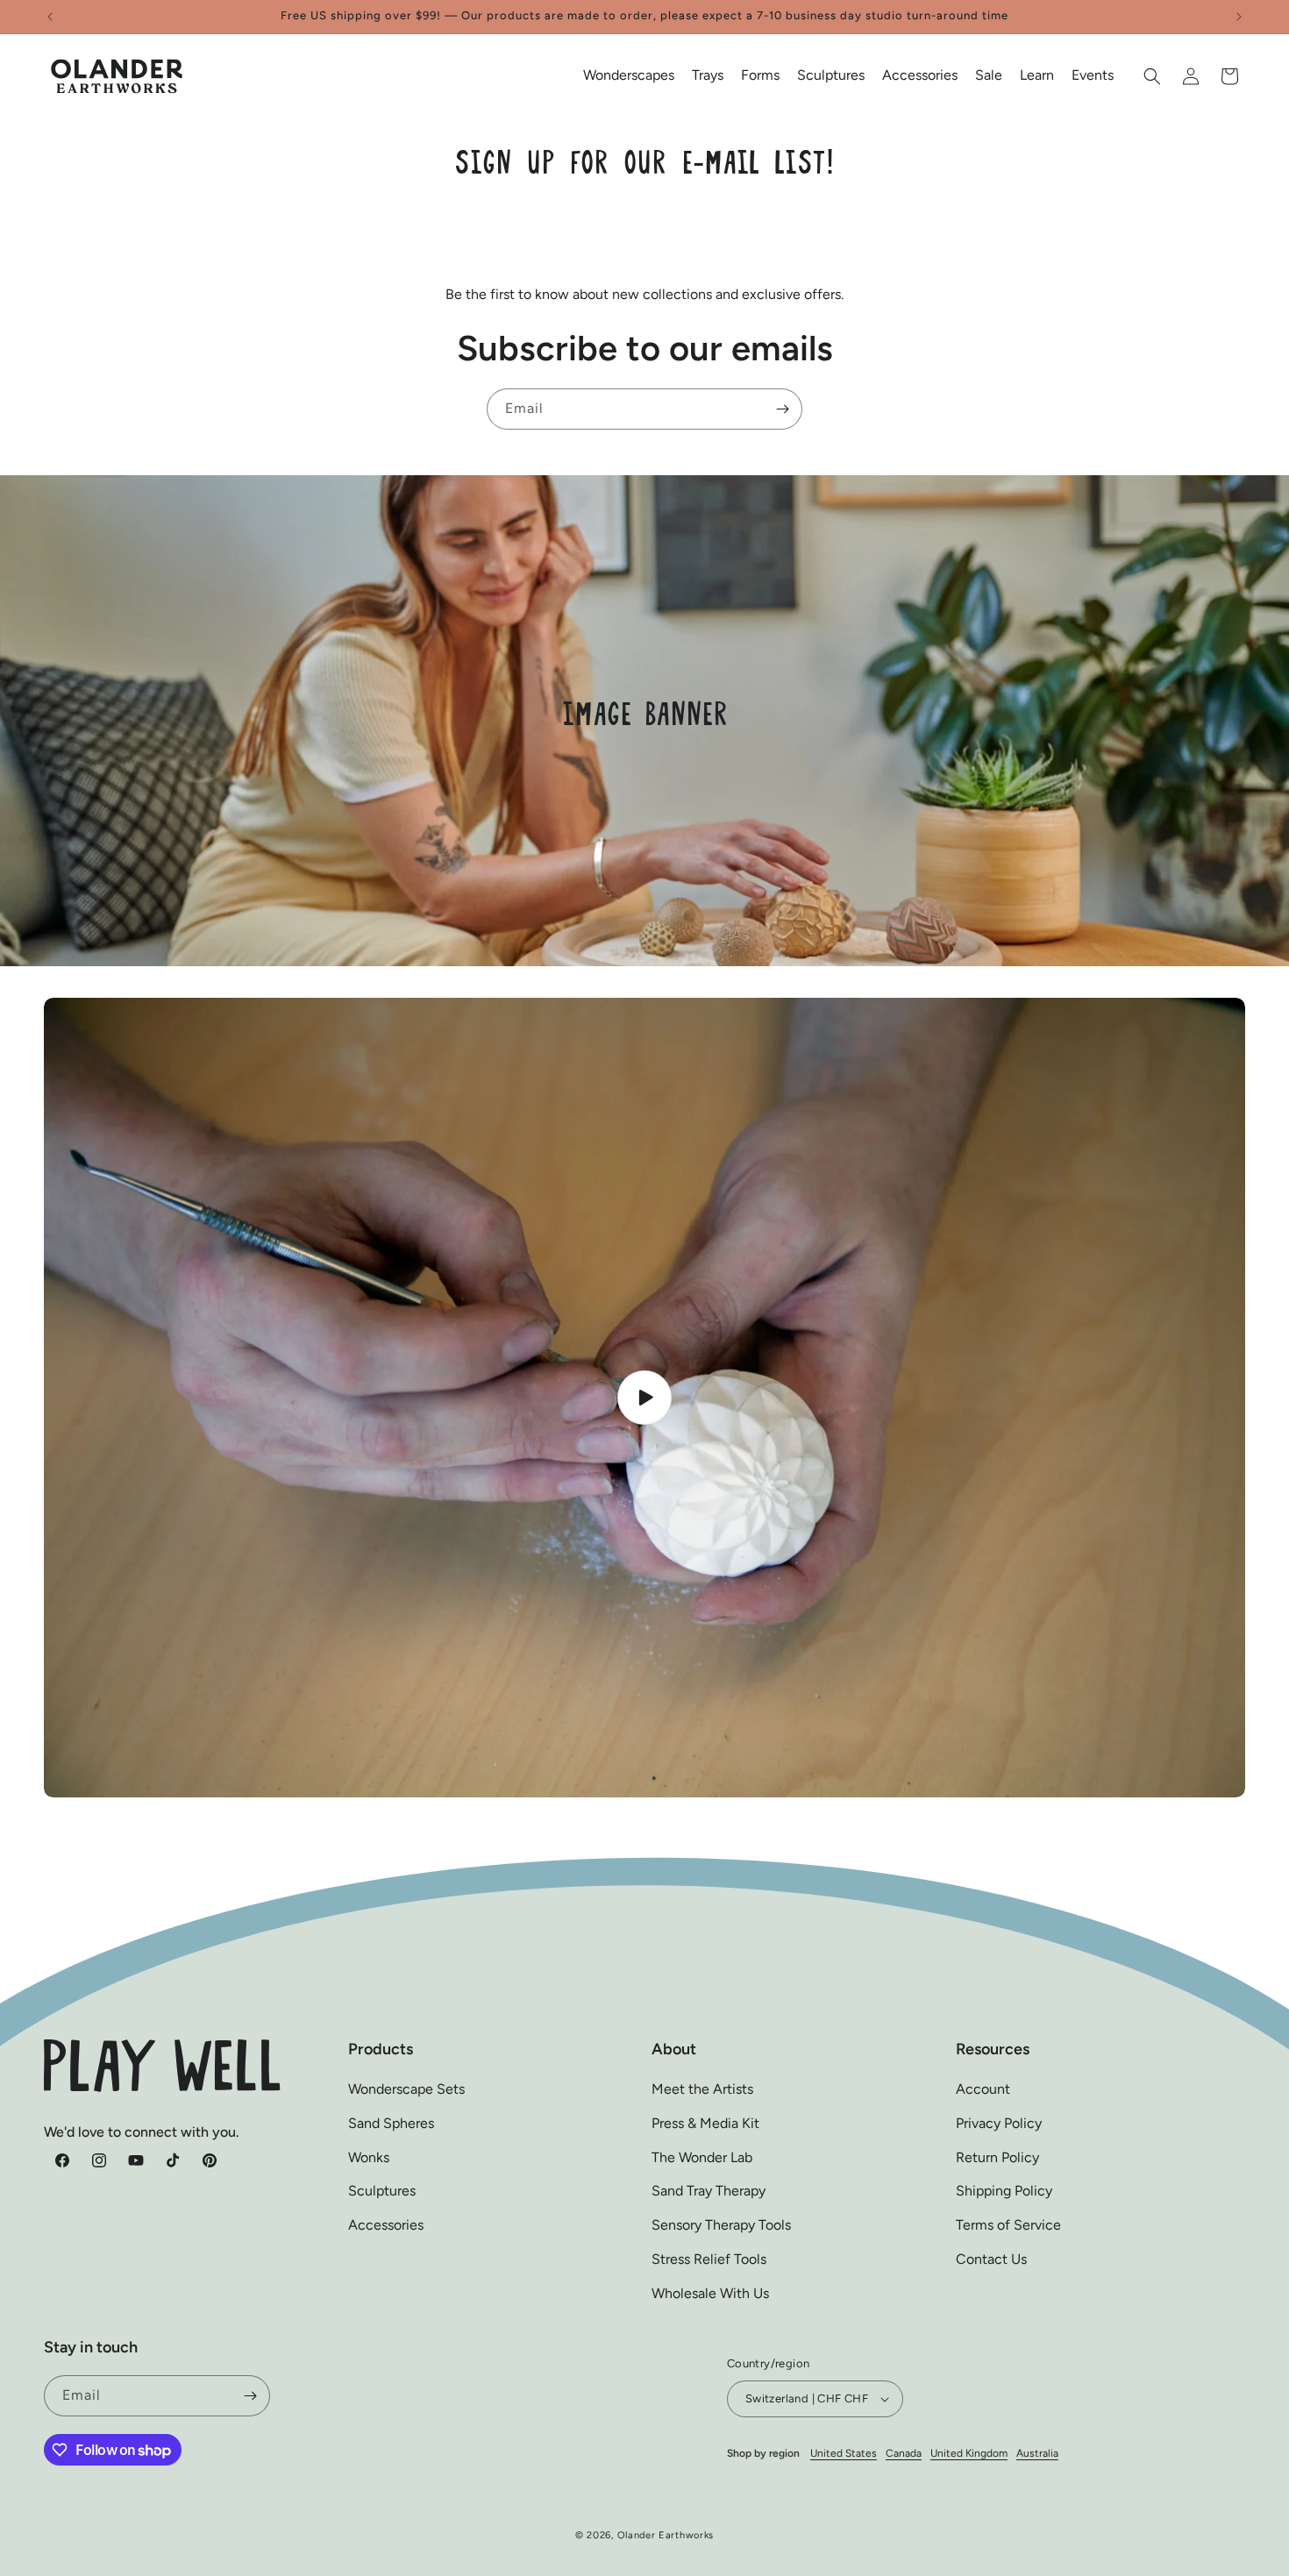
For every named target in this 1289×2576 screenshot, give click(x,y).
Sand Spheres (391, 2123)
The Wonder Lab (702, 2157)
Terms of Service (1008, 2226)
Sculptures (382, 2192)
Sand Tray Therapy (709, 2192)
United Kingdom (969, 2453)
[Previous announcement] (50, 17)
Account (983, 2089)
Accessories (386, 2226)
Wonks (369, 2157)
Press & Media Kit (705, 2123)
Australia (1037, 2453)
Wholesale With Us (710, 2293)
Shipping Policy (1004, 2192)
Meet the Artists (702, 2089)
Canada (904, 2453)
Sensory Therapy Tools (721, 2226)
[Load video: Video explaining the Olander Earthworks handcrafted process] (644, 1398)
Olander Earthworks (666, 2535)
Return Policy (997, 2157)
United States (844, 2453)
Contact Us (991, 2259)
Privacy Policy (999, 2123)
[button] (629, 76)
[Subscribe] (782, 409)
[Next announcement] (1239, 17)
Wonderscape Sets (406, 2089)
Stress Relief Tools (709, 2259)
